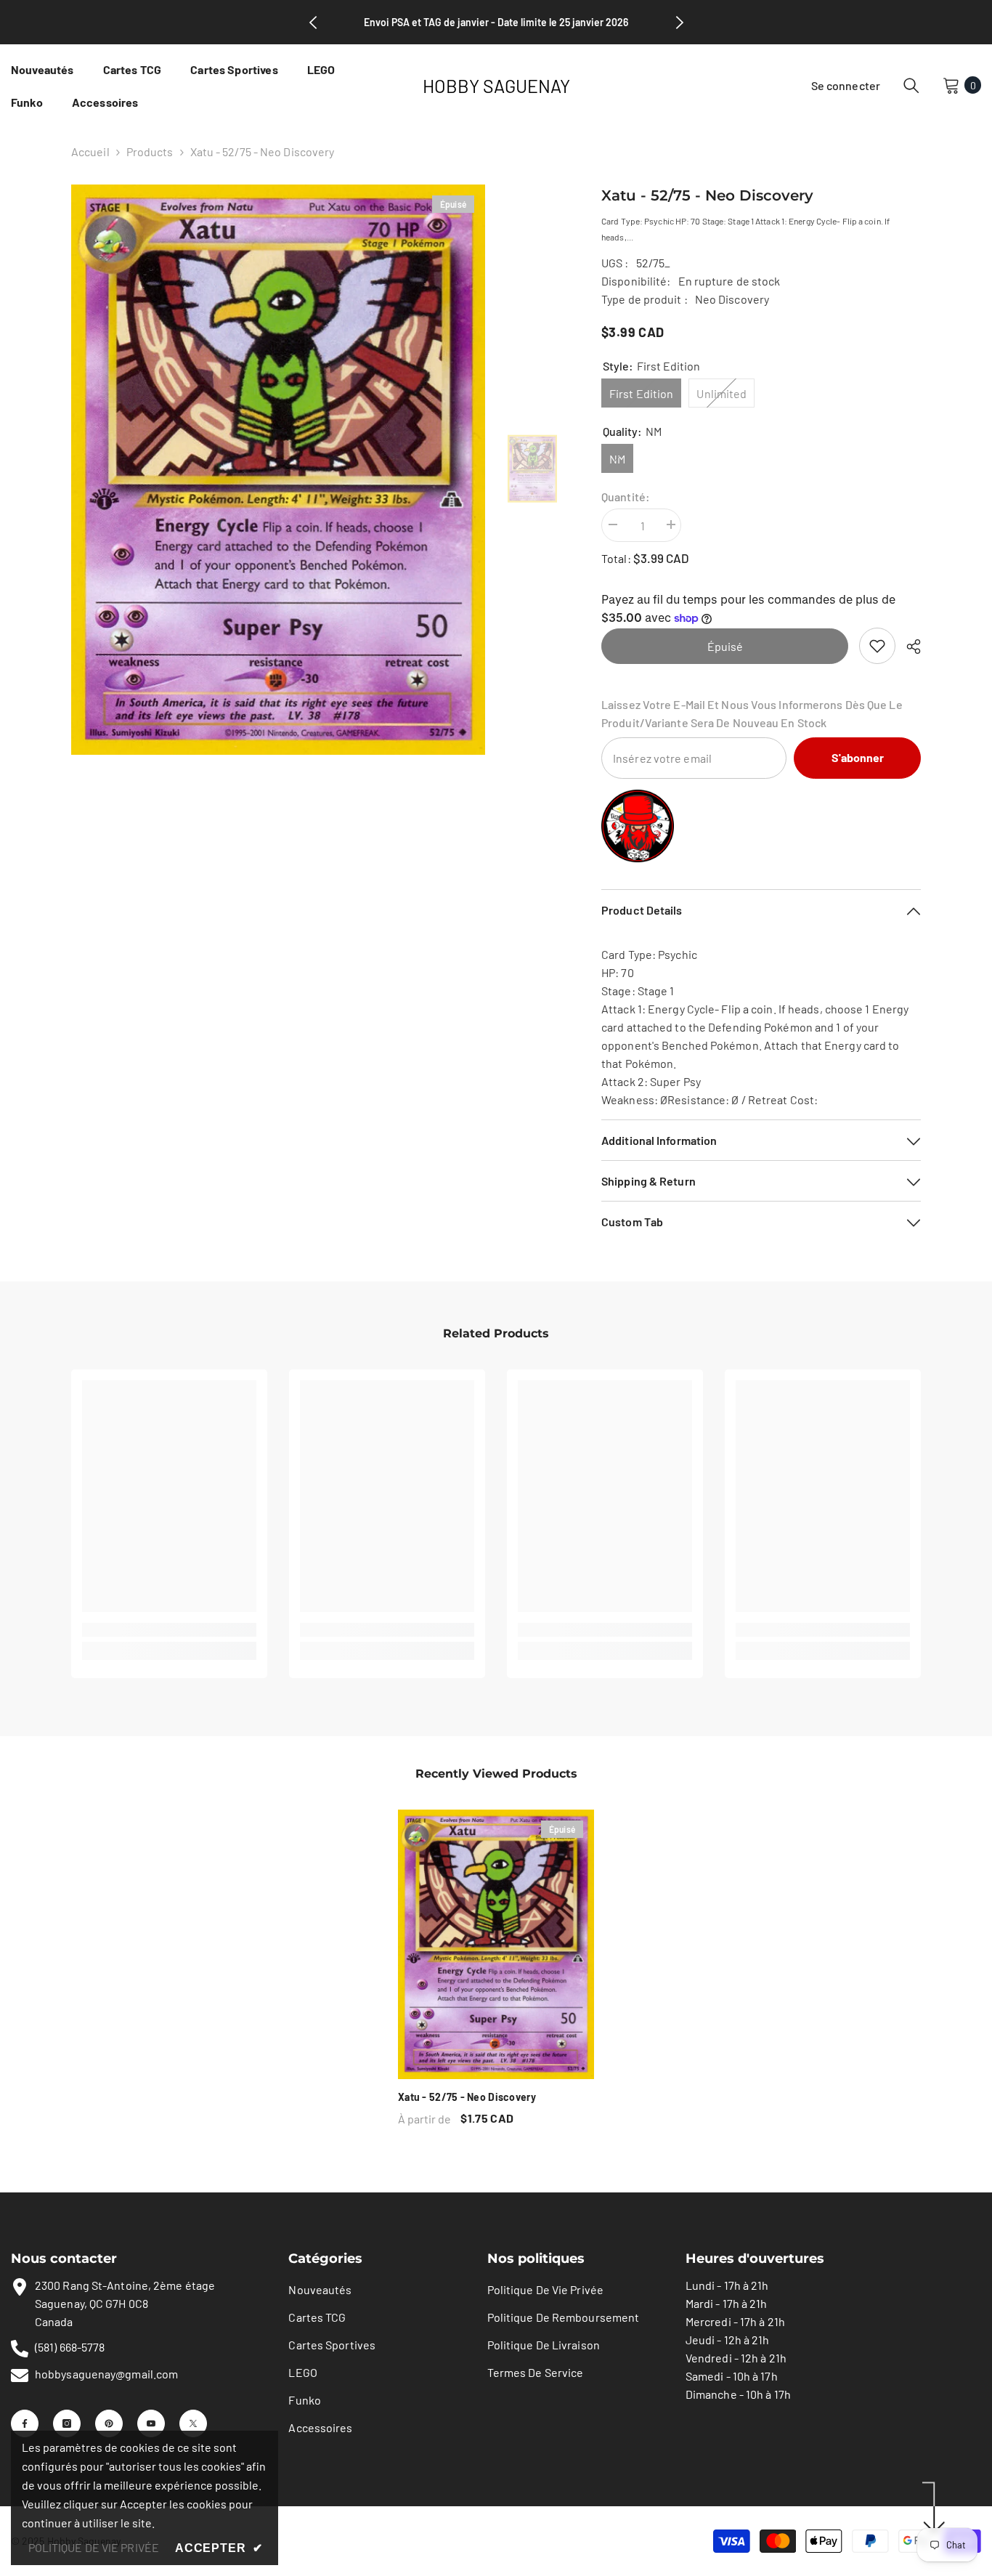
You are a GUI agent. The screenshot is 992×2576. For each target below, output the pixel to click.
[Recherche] (911, 85)
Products (150, 151)
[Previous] (313, 23)
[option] (279, 470)
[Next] (680, 23)
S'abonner (858, 757)
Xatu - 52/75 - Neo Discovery (467, 2097)
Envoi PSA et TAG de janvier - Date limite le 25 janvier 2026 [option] (496, 22)
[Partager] (908, 647)
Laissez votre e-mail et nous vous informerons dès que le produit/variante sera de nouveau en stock (752, 713)
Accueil (90, 151)
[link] (877, 646)
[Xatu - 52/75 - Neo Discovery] (496, 1944)
